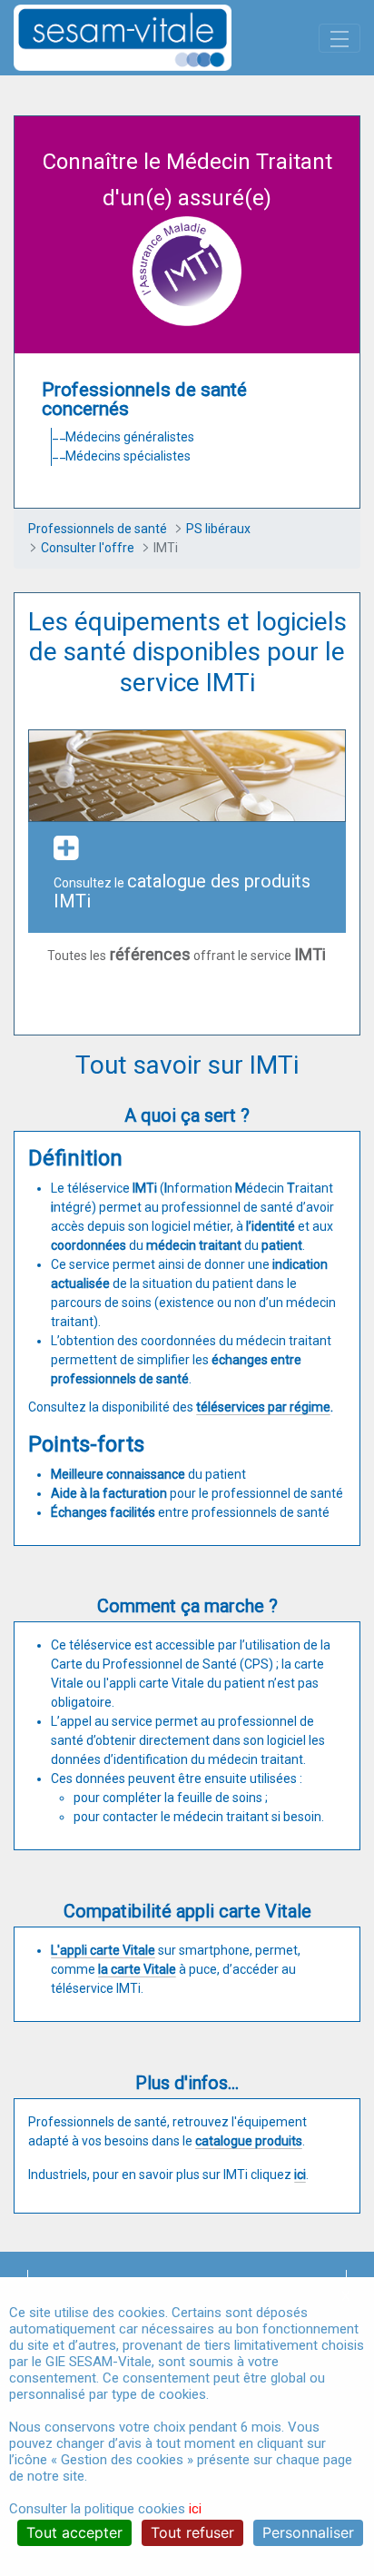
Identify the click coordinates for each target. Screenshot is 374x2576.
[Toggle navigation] (340, 38)
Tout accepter (74, 2532)
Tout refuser (192, 2532)
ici (195, 2509)
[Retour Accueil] (154, 38)
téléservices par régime (263, 1407)
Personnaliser (308, 2532)
